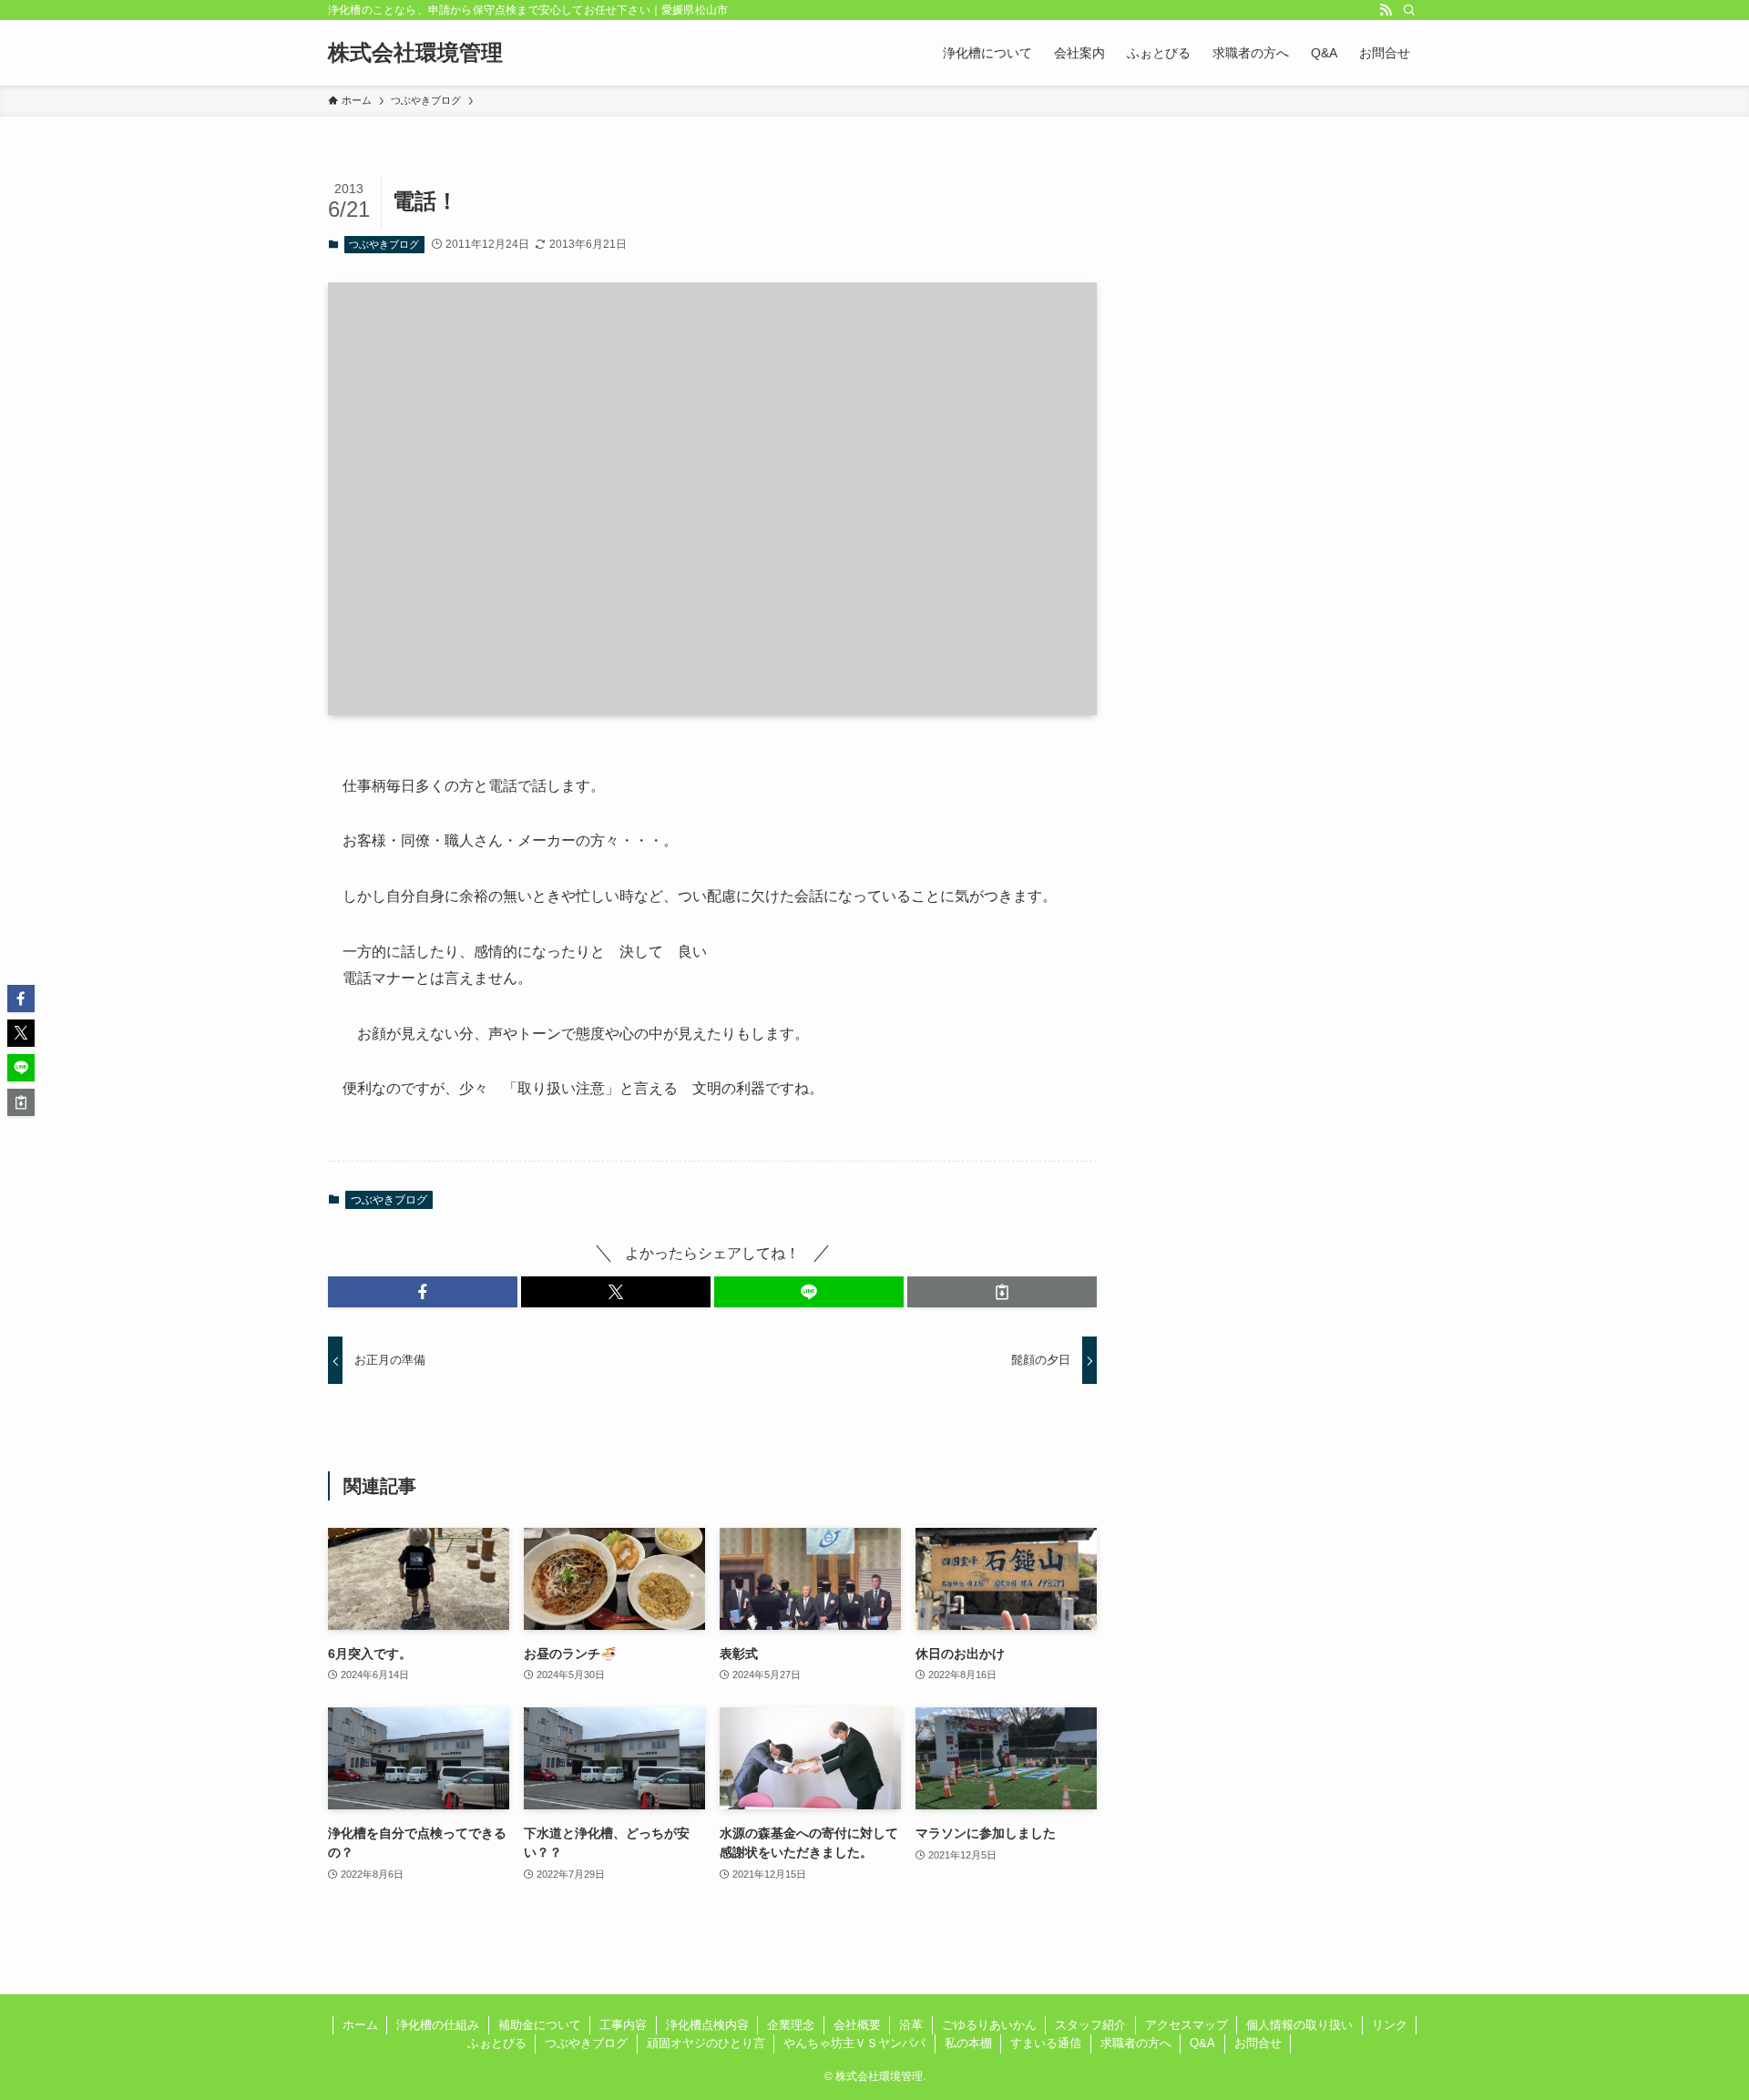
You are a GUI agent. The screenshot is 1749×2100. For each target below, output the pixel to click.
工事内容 (623, 2025)
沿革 (911, 2025)
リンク (1390, 2025)
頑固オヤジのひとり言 (706, 2043)
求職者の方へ (1136, 2043)
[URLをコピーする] (1002, 1292)
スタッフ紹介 (1090, 2025)
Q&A (1202, 2043)
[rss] (1386, 10)
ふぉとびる (497, 2043)
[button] (423, 1292)
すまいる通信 (1046, 2043)
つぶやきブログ (384, 244)
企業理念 (791, 2025)
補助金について (540, 2025)
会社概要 (857, 2025)
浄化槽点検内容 (707, 2025)
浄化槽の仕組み (438, 2025)
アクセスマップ (1186, 2025)
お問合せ (1258, 2043)
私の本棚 (968, 2043)
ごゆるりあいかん (989, 2025)
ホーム (360, 2025)
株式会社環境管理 (415, 53)
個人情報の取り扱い (1299, 2025)
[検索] (1409, 10)
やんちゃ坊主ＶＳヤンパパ (854, 2043)
